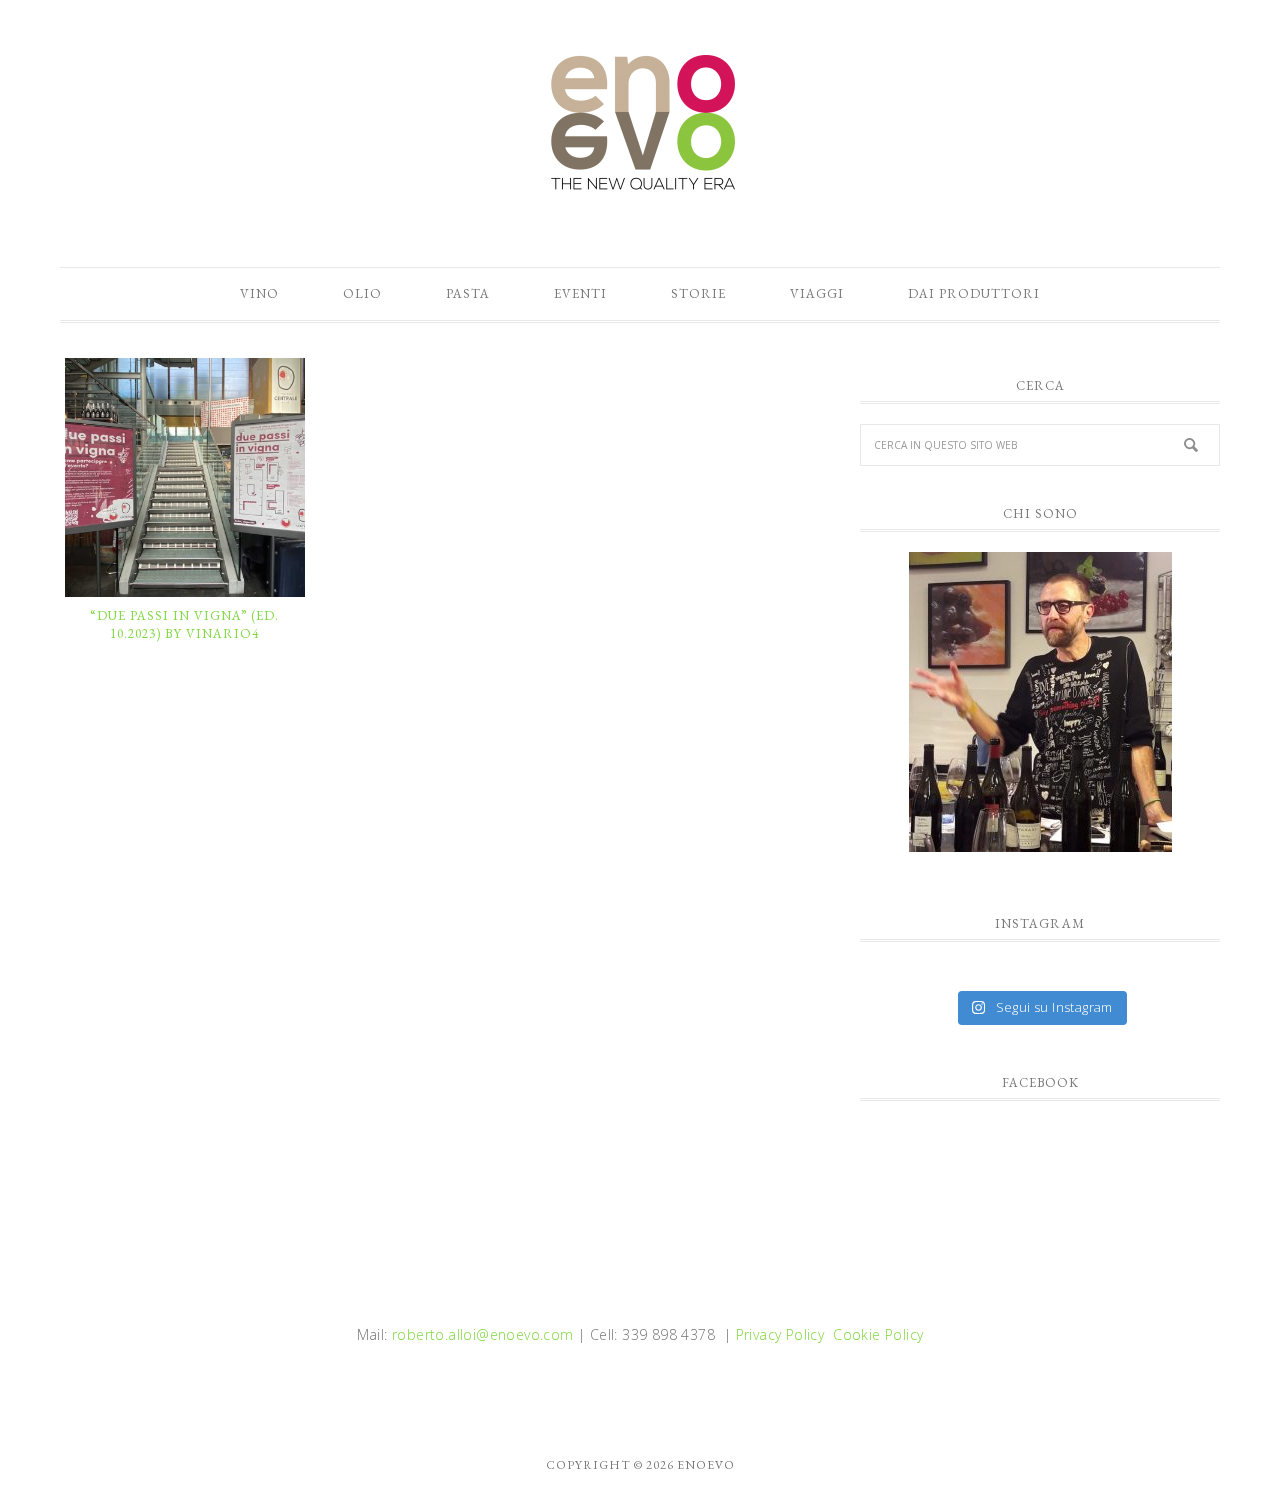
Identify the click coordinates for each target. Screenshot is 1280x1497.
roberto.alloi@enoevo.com (483, 1334)
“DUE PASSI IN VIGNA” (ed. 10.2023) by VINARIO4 (184, 624)
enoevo (640, 123)
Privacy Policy (780, 1334)
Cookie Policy (878, 1334)
